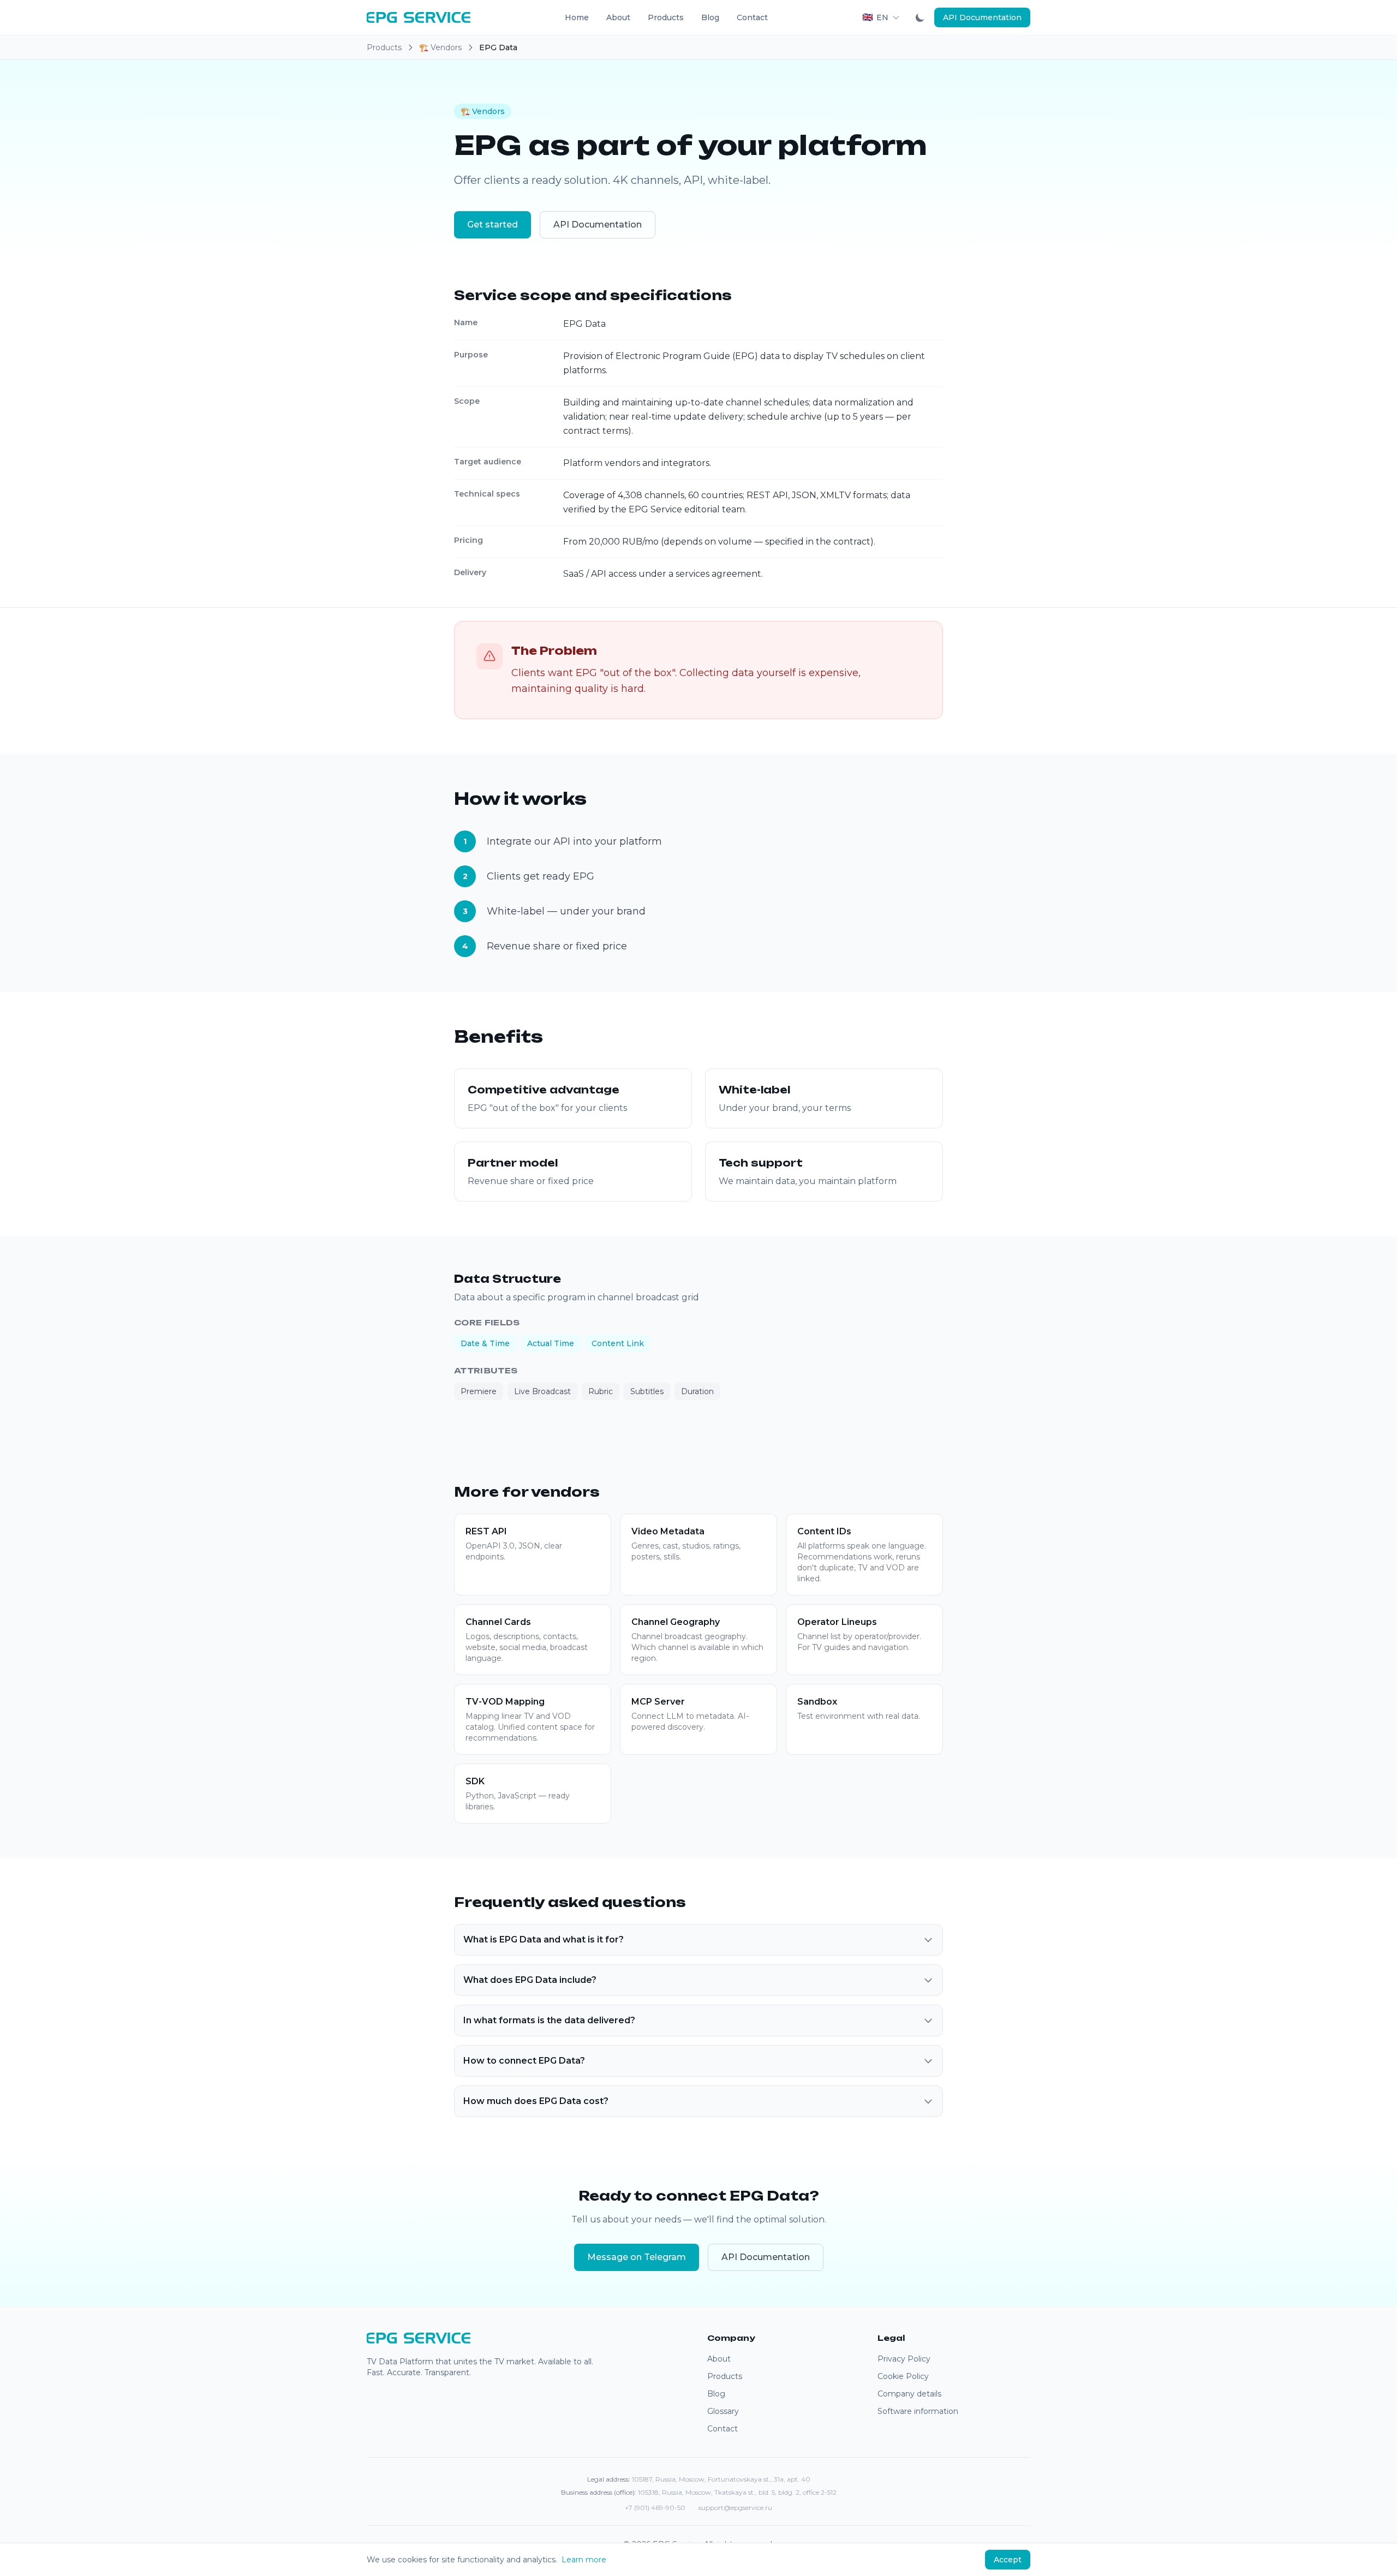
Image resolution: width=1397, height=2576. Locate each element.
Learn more (584, 2560)
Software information (918, 2411)
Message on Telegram (637, 2257)
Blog (710, 17)
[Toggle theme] (920, 17)
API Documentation (982, 17)
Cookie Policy (903, 2376)
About (618, 17)
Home (577, 17)
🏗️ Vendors (440, 47)
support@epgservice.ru (735, 2508)
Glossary (723, 2411)
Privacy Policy (904, 2359)
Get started (492, 225)
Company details (909, 2394)
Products (666, 17)
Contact (752, 17)
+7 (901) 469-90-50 (655, 2508)
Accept (1008, 2560)
